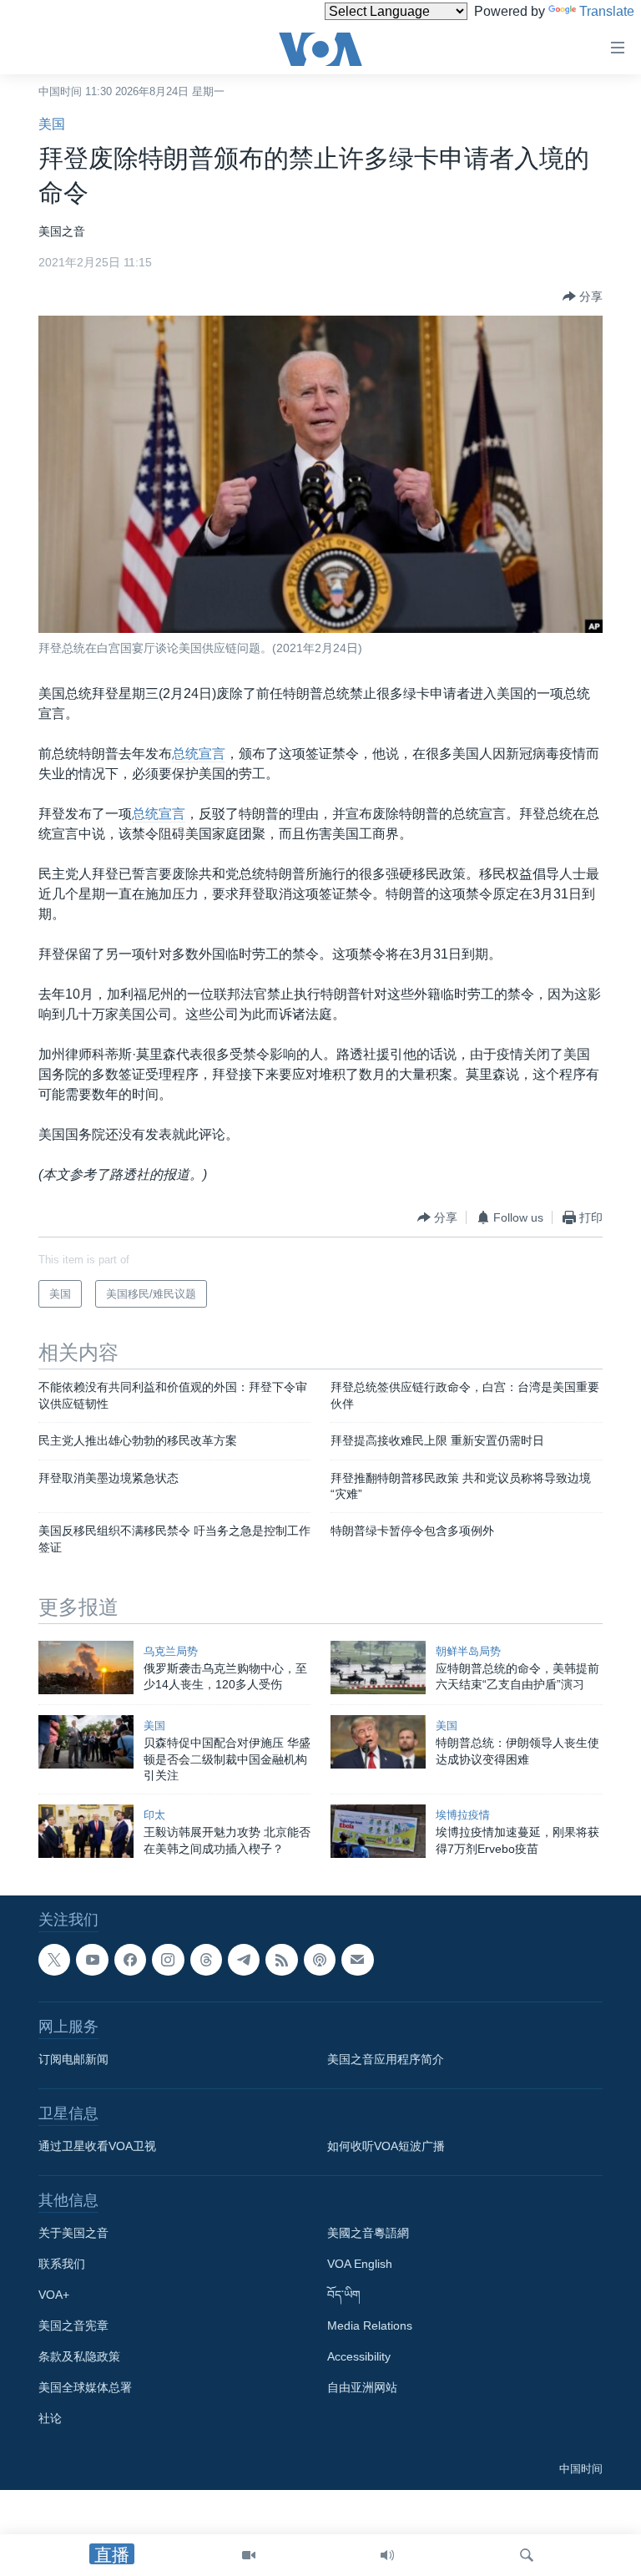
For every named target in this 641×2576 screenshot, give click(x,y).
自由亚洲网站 (362, 2387)
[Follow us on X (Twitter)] (54, 1960)
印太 (154, 1815)
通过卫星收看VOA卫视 (97, 2146)
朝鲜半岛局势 (468, 1651)
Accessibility (359, 2356)
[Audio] (387, 2555)
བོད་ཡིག (344, 2295)
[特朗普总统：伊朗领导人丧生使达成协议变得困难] (378, 1742)
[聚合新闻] (281, 1960)
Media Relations (370, 2325)
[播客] (320, 1960)
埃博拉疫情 (463, 1815)
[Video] (249, 2555)
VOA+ (54, 2295)
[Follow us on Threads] (206, 1960)
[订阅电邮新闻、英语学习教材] (357, 1960)
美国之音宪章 (73, 2325)
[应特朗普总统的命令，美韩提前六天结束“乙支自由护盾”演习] (378, 1668)
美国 (52, 124)
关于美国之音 (73, 2233)
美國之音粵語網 (368, 2233)
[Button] (583, 296)
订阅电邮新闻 (73, 2059)
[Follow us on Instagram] (168, 1960)
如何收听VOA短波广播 (386, 2146)
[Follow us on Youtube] (92, 1960)
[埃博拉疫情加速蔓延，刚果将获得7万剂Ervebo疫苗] (378, 1831)
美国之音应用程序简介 (386, 2059)
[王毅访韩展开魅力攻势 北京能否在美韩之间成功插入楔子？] (86, 1831)
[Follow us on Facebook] (130, 1960)
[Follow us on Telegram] (244, 1960)
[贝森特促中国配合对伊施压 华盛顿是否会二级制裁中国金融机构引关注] (86, 1742)
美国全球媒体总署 (85, 2387)
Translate (607, 11)
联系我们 (62, 2264)
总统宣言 (199, 754)
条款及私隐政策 (79, 2356)
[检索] (527, 2555)
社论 (50, 2418)
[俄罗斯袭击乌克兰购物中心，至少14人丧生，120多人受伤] (86, 1668)
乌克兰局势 (171, 1651)
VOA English (360, 2264)
